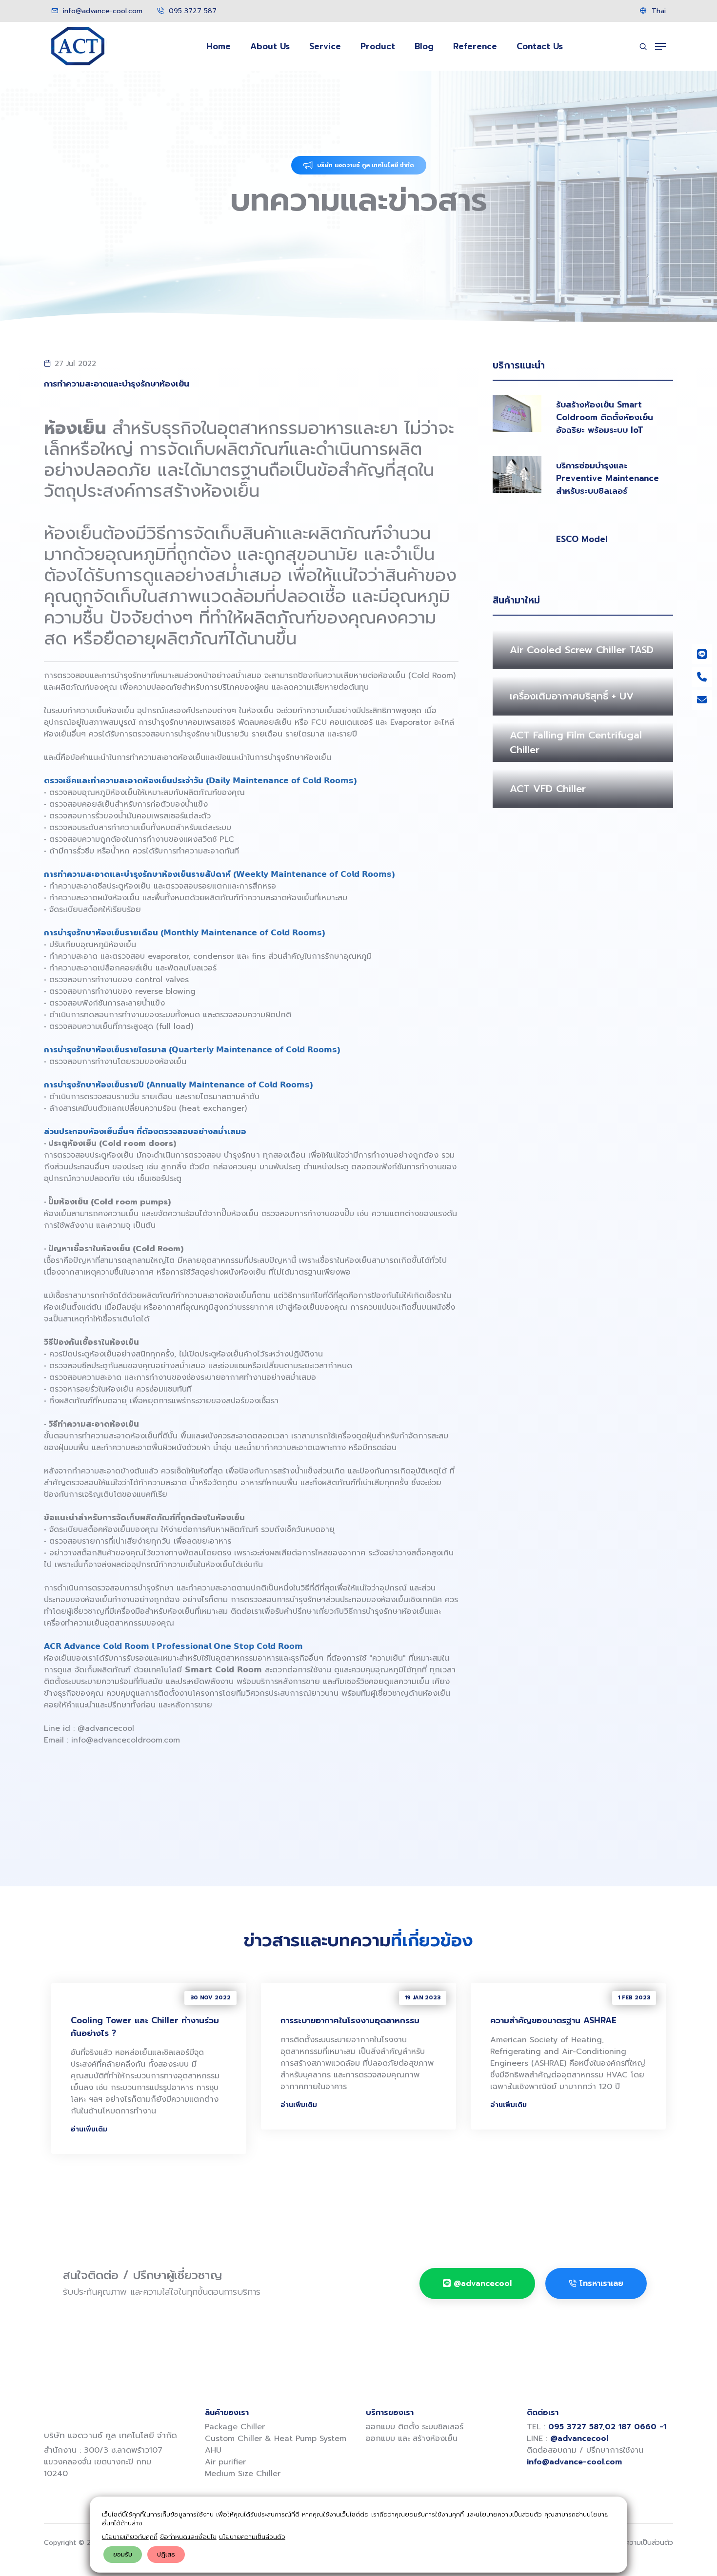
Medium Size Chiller (243, 2474)
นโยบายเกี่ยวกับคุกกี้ (130, 2537)
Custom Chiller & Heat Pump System (276, 2439)
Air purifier (225, 2462)
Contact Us (540, 46)
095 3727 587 (191, 11)
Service (325, 46)
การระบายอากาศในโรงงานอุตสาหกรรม (350, 2020)
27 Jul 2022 (75, 364)
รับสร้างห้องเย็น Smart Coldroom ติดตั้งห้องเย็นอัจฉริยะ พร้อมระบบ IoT (605, 417)
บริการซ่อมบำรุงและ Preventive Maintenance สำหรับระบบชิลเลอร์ (607, 478)
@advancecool (107, 1728)
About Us (270, 46)
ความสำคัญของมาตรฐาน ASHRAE (553, 2020)
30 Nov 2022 (210, 1998)
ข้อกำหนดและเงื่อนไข (188, 2537)
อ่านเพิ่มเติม (89, 2129)
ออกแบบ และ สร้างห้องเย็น (412, 2439)
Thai (657, 11)
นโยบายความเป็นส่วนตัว (252, 2537)
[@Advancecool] (702, 654)
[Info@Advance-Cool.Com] (702, 700)
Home (219, 46)
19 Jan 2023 (423, 1998)
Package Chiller (235, 2427)
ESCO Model (582, 539)
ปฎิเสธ (166, 2554)
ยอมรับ (123, 2554)
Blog (424, 46)
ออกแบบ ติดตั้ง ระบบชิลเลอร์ (415, 2427)
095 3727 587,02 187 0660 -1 (607, 2427)
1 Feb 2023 (634, 1998)
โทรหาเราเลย (601, 2284)
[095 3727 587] (702, 677)
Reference (475, 46)
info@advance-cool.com (101, 11)
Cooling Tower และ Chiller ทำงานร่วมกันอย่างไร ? (145, 2027)
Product (378, 46)
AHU (213, 2450)
